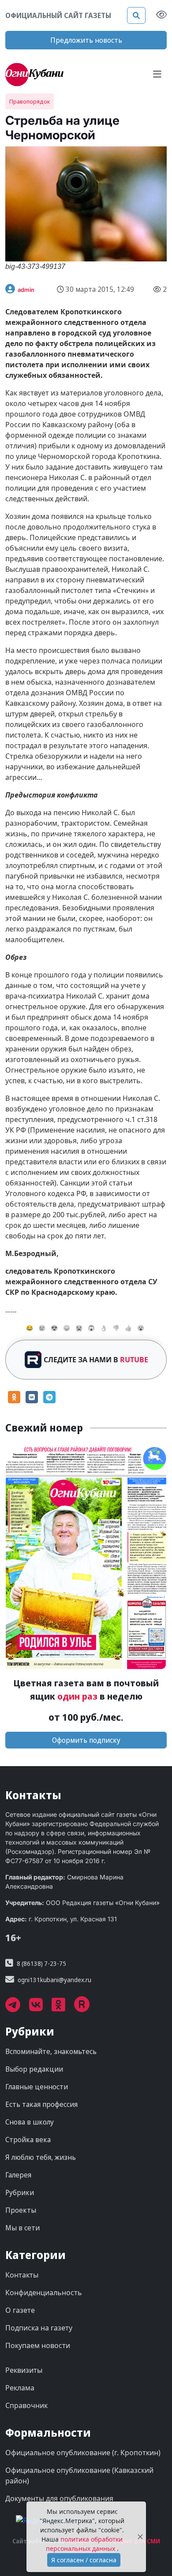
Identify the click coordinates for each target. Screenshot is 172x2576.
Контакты (22, 2275)
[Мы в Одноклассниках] (63, 2008)
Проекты (21, 2210)
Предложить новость (86, 40)
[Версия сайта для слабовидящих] (161, 15)
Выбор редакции (34, 2069)
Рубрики (20, 2192)
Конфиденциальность (44, 2293)
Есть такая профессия (41, 2104)
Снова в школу (30, 2122)
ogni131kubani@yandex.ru (54, 1980)
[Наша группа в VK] (40, 2008)
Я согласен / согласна (84, 2560)
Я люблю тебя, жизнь (41, 2157)
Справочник (26, 2405)
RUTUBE (134, 1360)
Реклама (20, 2388)
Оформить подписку (86, 1740)
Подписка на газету (39, 2328)
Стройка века (28, 2140)
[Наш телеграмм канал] (17, 2008)
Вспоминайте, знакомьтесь (51, 2051)
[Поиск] (136, 15)
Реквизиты (24, 2370)
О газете (20, 2310)
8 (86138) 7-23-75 (41, 1963)
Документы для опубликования (59, 2498)
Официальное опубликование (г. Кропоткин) (83, 2453)
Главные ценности (37, 2087)
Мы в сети (22, 2228)
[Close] (140, 2537)
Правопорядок (30, 101)
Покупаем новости (38, 2345)
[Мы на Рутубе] (86, 2008)
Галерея (18, 2175)
